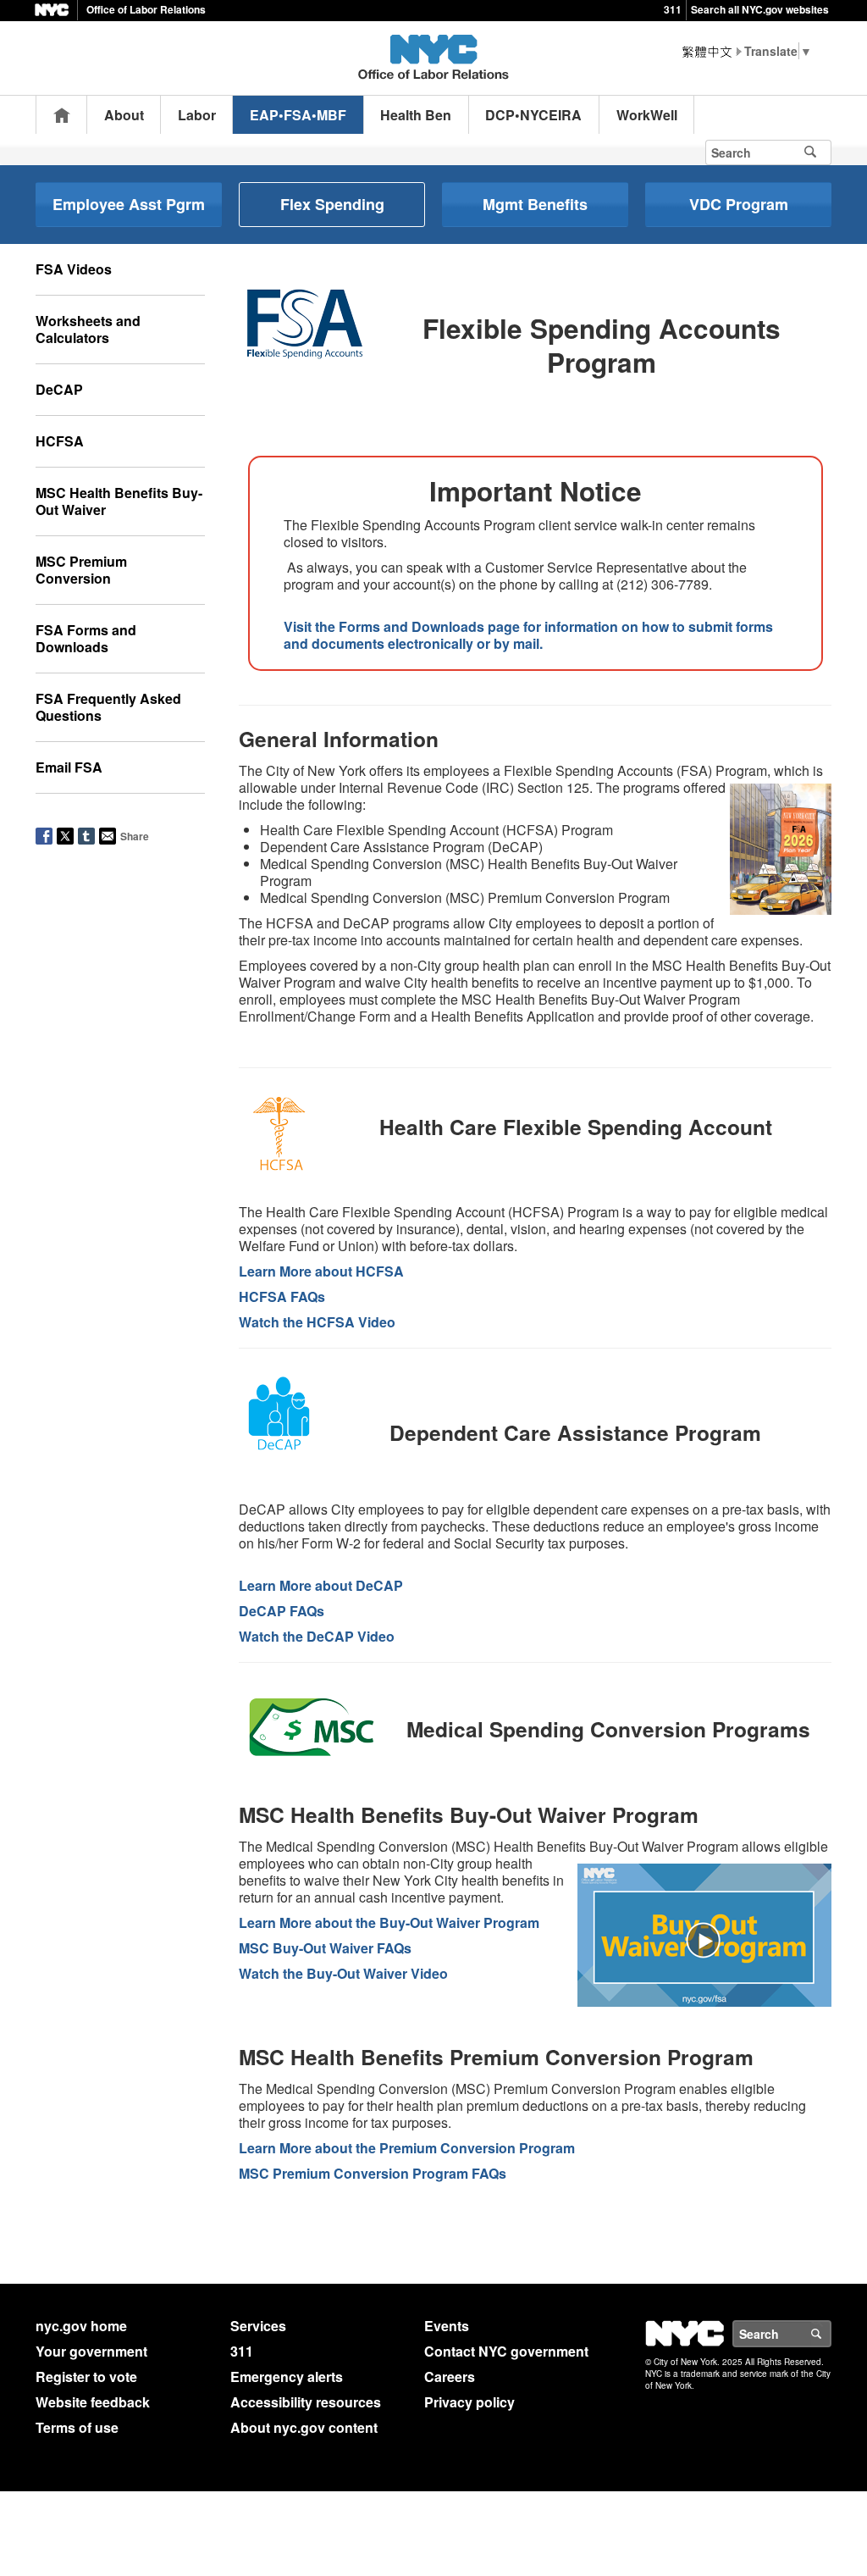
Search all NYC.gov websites (760, 9)
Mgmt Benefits (535, 204)
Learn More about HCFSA (321, 1271)
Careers (450, 2377)
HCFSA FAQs (282, 1296)
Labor (197, 115)
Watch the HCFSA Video (317, 1322)
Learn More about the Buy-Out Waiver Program (389, 1922)
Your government (91, 2351)
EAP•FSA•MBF (298, 115)
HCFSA (60, 441)
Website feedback (93, 2402)
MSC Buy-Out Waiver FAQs (325, 1948)
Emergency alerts (287, 2377)
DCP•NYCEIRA (533, 115)
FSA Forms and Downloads (86, 638)
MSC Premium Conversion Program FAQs (373, 2173)
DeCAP (59, 389)
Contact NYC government (506, 2351)
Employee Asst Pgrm (129, 204)
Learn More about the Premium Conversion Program (407, 2148)
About (124, 115)
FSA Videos (74, 269)
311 (673, 9)
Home (62, 115)
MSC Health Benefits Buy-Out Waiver (119, 501)
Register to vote (86, 2377)
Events (447, 2326)
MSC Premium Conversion (81, 570)
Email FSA (69, 767)
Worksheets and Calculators (88, 329)
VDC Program (739, 204)
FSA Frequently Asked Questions (108, 707)
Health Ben (416, 115)
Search (831, 2334)
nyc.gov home (81, 2326)
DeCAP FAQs (282, 1611)
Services (258, 2326)
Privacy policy (469, 2402)
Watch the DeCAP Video (317, 1636)
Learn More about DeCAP (321, 1585)
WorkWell (647, 115)
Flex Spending (332, 204)
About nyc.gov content (304, 2427)
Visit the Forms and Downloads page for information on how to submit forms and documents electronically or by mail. (528, 635)
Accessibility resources (306, 2402)
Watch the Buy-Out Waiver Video (343, 1973)
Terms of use (77, 2427)
